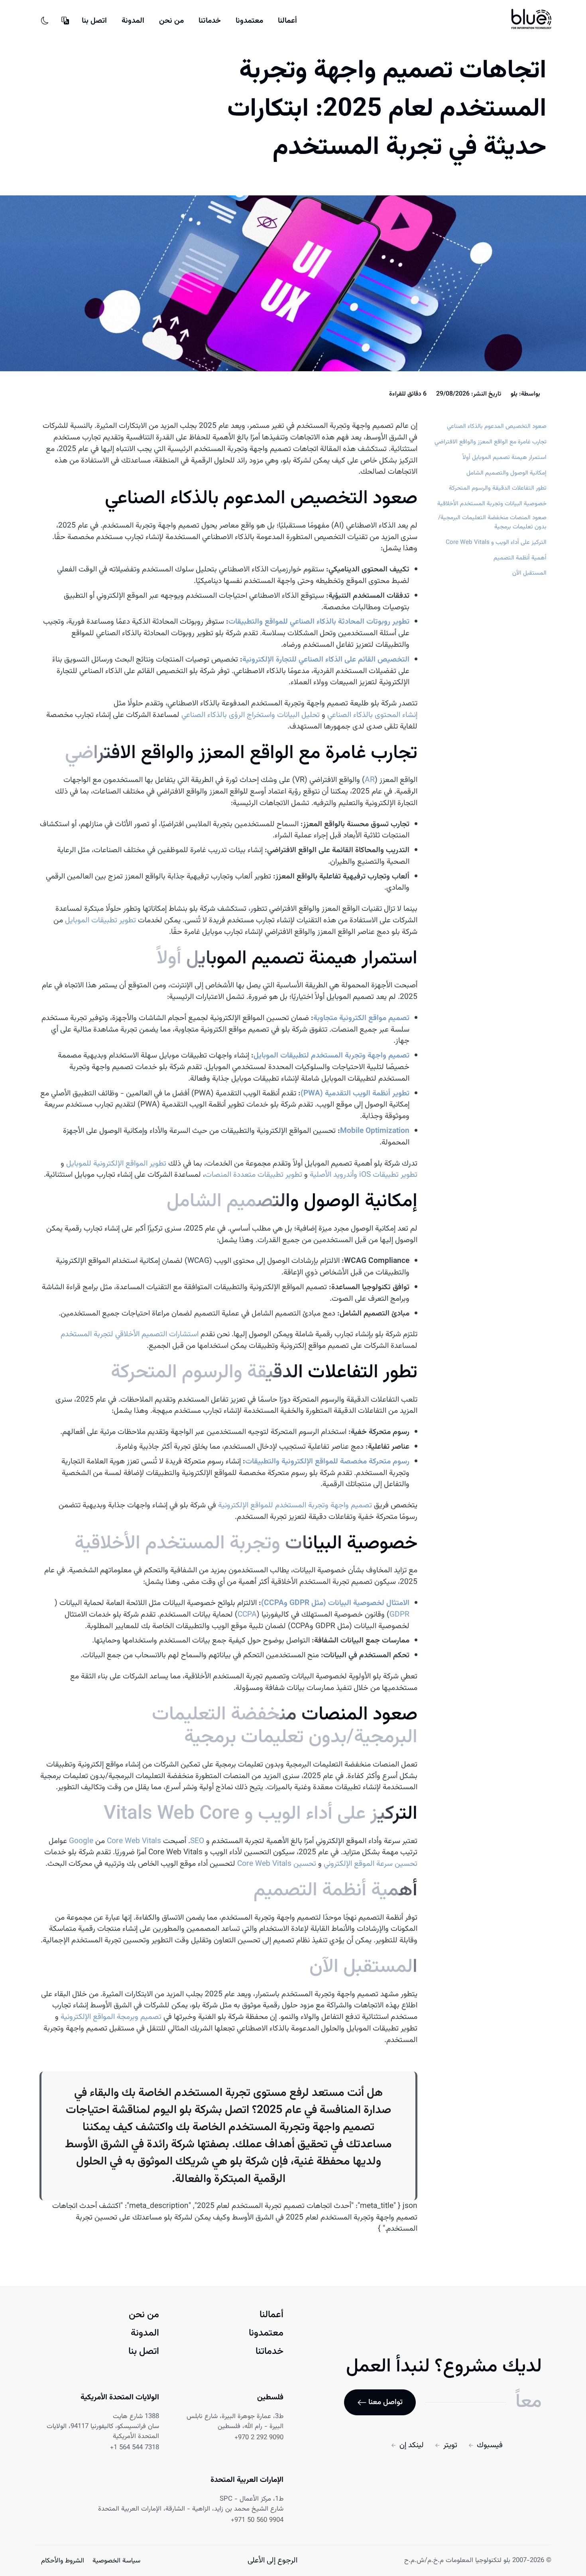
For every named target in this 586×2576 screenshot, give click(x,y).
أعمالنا (287, 21)
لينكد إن (412, 2445)
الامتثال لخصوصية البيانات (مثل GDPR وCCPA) (335, 1603)
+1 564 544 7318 (135, 2448)
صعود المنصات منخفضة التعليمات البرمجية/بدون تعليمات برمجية (492, 522)
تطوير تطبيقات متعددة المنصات (254, 1175)
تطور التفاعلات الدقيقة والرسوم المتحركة (498, 488)
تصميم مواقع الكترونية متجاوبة (361, 1018)
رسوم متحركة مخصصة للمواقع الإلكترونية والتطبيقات (327, 1462)
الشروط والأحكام (63, 2561)
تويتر (450, 2445)
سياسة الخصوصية (115, 2561)
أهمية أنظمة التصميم (520, 558)
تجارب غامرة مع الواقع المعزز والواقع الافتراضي (491, 442)
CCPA (247, 1615)
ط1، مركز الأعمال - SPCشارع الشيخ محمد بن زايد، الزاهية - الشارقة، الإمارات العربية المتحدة (191, 2504)
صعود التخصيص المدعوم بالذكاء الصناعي (497, 426)
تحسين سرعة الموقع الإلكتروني (371, 1864)
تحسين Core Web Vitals (277, 1864)
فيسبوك (490, 2445)
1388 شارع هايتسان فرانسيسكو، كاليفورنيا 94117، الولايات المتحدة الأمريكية (103, 2427)
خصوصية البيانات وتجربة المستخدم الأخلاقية (492, 504)
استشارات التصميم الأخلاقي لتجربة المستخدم (130, 1334)
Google (81, 1841)
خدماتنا (210, 21)
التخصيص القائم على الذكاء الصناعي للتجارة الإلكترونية (326, 660)
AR (370, 780)
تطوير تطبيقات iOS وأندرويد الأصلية (364, 1175)
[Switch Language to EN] (65, 21)
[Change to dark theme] (45, 21)
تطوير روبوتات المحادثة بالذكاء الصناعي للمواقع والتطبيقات (319, 622)
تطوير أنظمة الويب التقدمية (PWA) (355, 1094)
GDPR (399, 1615)
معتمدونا (249, 21)
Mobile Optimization (375, 1131)
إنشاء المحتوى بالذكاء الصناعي (372, 715)
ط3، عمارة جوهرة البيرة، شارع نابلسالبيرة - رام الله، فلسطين (235, 2422)
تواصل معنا (385, 2402)
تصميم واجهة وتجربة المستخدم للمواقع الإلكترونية (295, 1506)
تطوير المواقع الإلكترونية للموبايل (116, 1164)
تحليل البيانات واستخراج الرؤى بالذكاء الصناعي (251, 715)
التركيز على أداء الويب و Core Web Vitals (496, 543)
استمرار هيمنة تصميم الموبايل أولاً (504, 458)
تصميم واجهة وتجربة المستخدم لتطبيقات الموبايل (331, 1056)
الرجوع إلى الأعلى (272, 2560)
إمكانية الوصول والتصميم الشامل (506, 473)
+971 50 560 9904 (257, 2520)
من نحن (171, 21)
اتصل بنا (94, 21)
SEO (197, 1841)
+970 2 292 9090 (259, 2438)
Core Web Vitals (134, 1841)
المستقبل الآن (529, 573)
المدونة (133, 21)
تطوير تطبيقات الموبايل (100, 921)
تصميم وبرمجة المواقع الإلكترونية (111, 2017)
